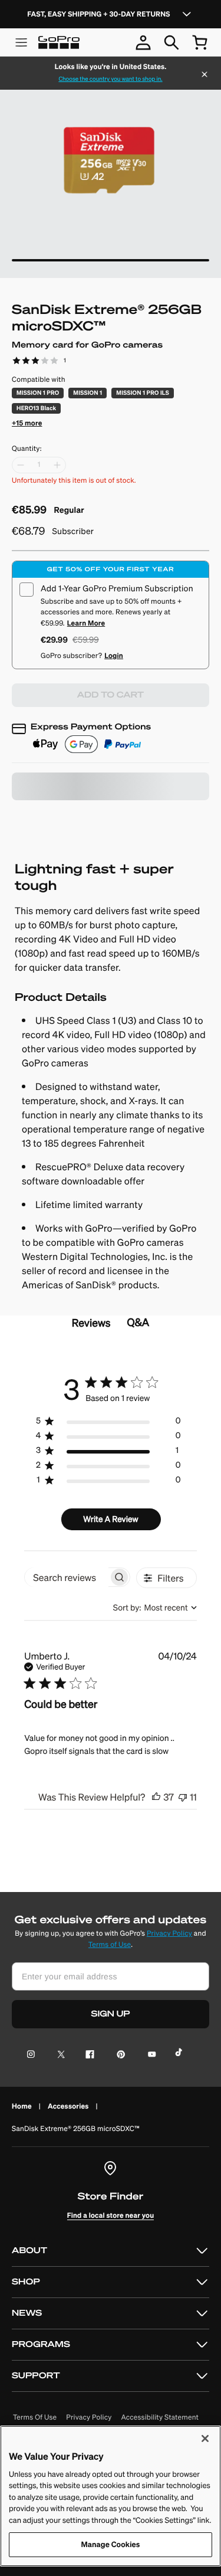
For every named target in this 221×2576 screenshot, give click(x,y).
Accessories (68, 2106)
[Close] (204, 76)
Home (22, 2106)
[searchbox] (67, 1577)
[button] (27, 422)
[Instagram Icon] (34, 2055)
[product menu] (21, 42)
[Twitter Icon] (58, 2055)
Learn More (86, 623)
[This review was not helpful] (183, 1797)
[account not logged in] (143, 42)
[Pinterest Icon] (119, 2055)
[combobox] (155, 1608)
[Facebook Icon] (88, 2055)
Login (114, 655)
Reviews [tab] (91, 1323)
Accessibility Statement (160, 2418)
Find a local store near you (111, 2215)
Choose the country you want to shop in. (110, 79)
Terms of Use (110, 1945)
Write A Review (111, 1519)
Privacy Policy (169, 1934)
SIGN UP (111, 2014)
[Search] (171, 42)
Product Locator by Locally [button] (75, 819)
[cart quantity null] (200, 42)
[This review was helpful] (156, 1797)
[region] (108, 1423)
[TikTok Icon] (181, 2055)
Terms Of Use (35, 2418)
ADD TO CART (111, 695)
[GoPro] (59, 42)
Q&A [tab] (138, 1322)
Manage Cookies (111, 2544)
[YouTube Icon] (149, 2055)
